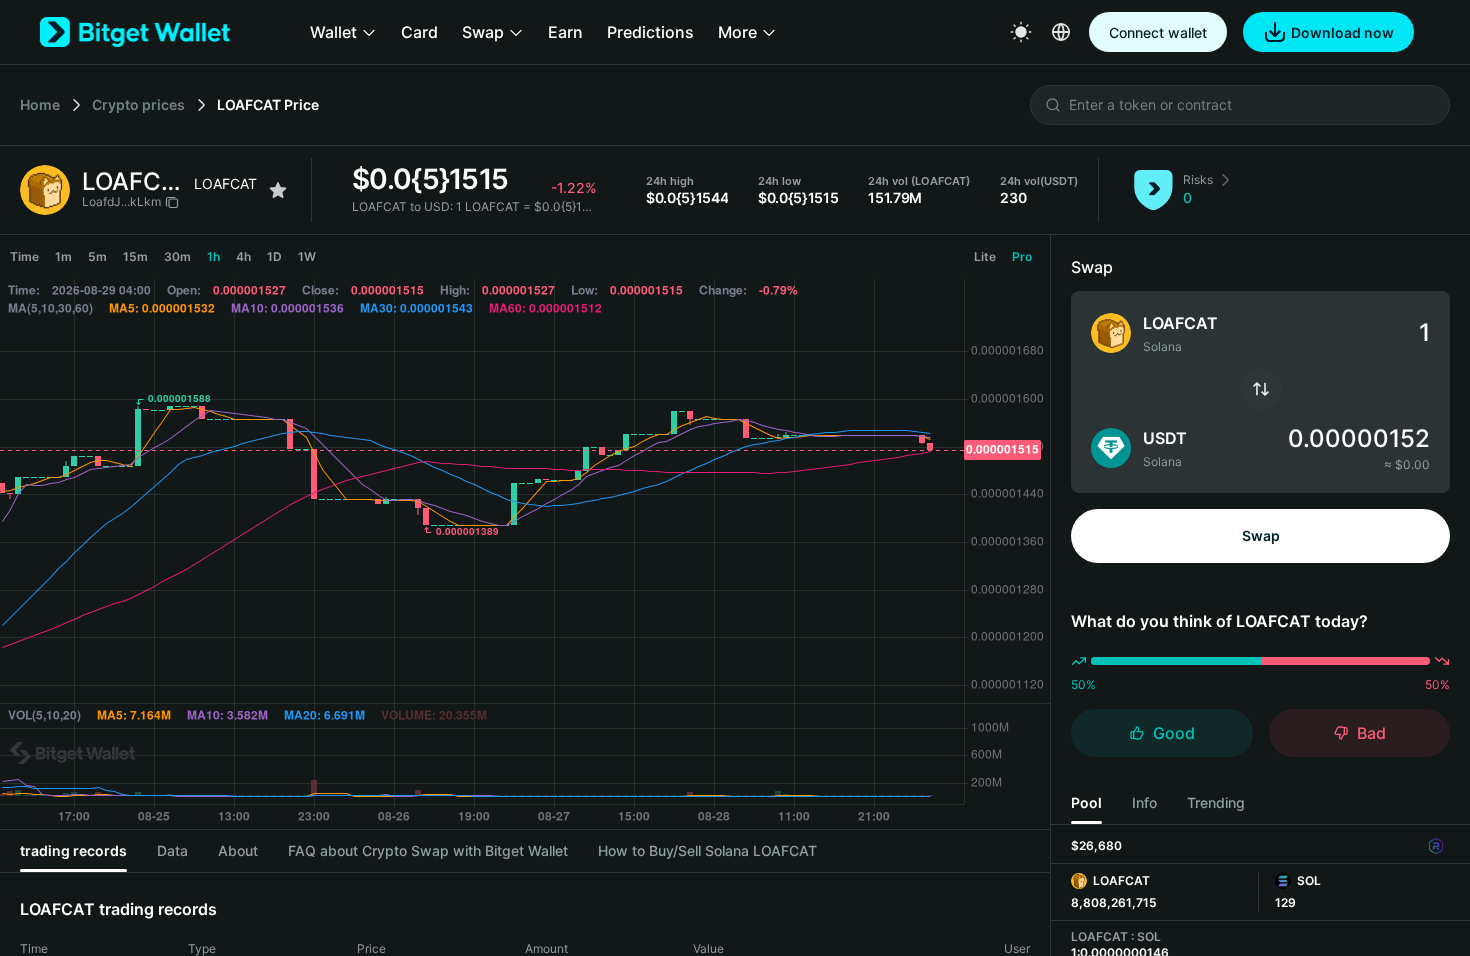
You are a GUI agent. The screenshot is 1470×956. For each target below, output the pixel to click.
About (238, 850)
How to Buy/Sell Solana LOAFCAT (707, 850)
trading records (73, 850)
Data (172, 850)
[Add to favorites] (278, 190)
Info (1144, 802)
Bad (1371, 733)
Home (40, 104)
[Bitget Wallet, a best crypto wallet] (135, 32)
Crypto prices (138, 104)
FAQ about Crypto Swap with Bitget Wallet (428, 850)
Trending (1216, 802)
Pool (1086, 802)
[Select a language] (1061, 32)
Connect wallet (1158, 32)
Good (1174, 733)
